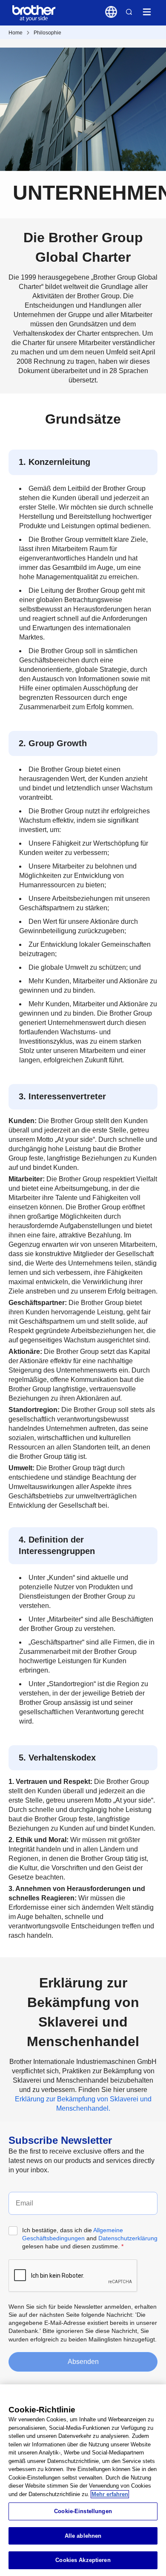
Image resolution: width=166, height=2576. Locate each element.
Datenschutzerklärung (128, 2238)
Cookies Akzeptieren (83, 2560)
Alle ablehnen (83, 2536)
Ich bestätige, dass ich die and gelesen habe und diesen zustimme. (90, 2238)
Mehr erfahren (110, 2494)
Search (129, 12)
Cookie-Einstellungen (83, 2511)
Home (16, 33)
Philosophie (47, 33)
